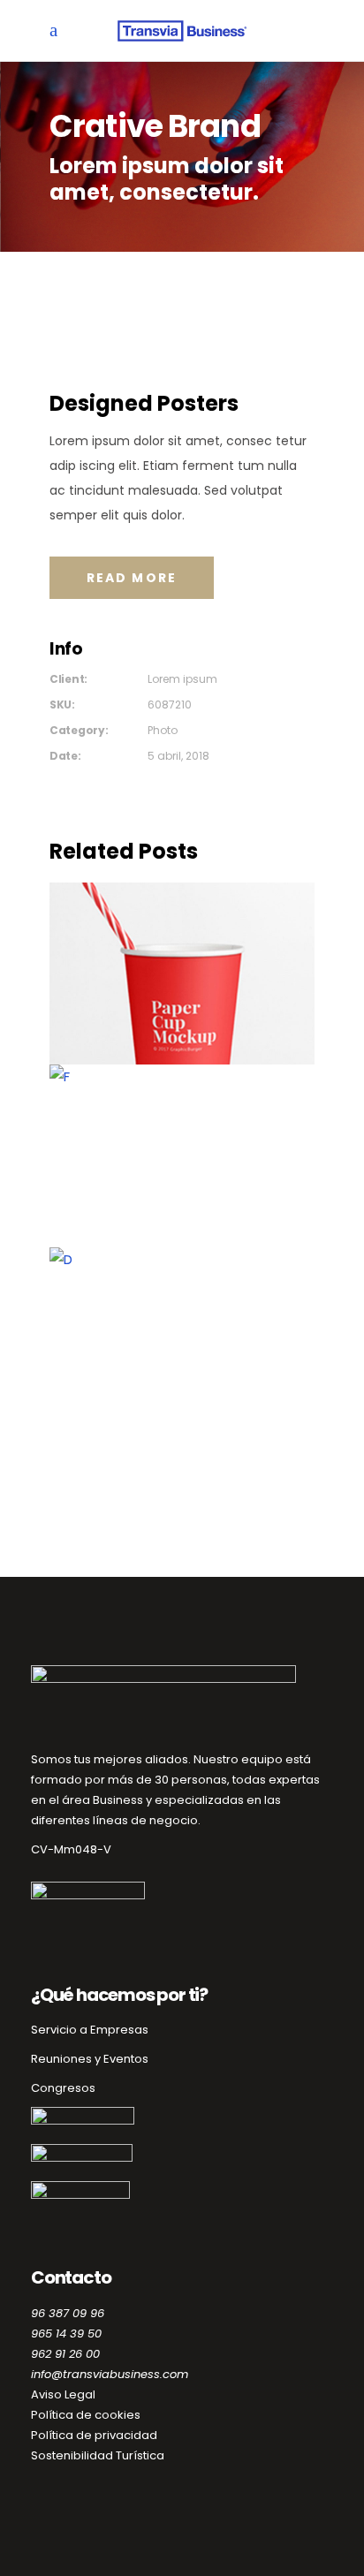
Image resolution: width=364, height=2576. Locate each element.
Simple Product (182, 977)
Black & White (182, 1159)
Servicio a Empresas (90, 2030)
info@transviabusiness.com (110, 2374)
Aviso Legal (63, 2394)
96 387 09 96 (68, 2313)
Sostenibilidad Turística (98, 2455)
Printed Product (182, 1341)
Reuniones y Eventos (90, 2059)
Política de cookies (86, 2415)
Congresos (63, 2088)
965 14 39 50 (66, 2334)
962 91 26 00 (65, 2354)
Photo (163, 730)
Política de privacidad (94, 2435)
